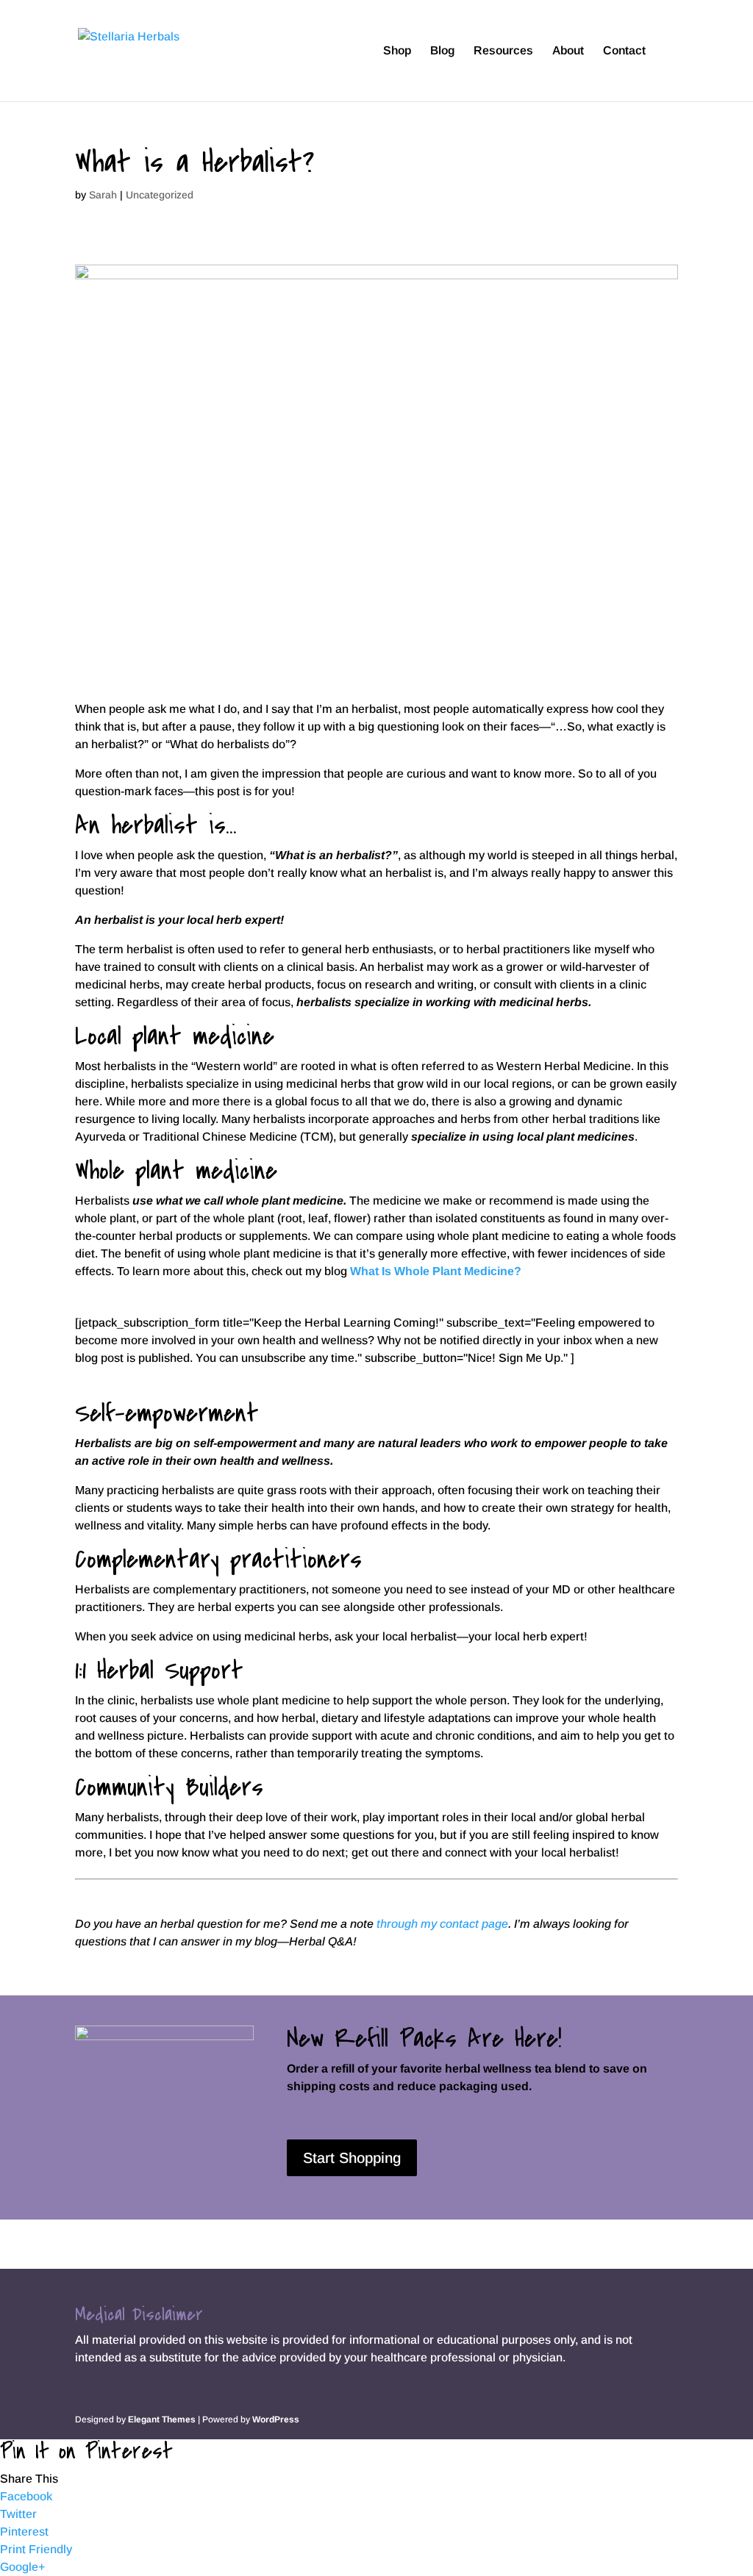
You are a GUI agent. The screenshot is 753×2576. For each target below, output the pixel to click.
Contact (624, 51)
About (568, 51)
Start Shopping (352, 2158)
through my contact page (442, 1924)
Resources (503, 51)
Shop (397, 51)
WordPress (276, 2419)
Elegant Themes (162, 2419)
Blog (442, 51)
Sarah (103, 195)
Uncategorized (160, 195)
